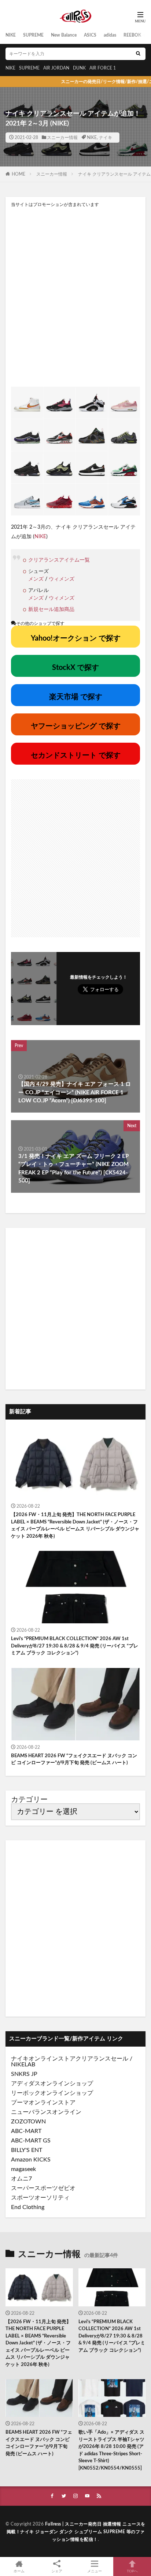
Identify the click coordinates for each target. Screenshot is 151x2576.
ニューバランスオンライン (46, 2112)
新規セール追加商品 (51, 610)
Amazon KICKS (31, 2160)
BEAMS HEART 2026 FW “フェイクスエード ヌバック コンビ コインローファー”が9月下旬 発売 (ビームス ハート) (74, 1760)
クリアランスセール (102, 2059)
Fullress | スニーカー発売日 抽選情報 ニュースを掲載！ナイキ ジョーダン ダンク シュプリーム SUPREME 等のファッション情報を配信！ (76, 2532)
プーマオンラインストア (43, 2103)
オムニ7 (21, 2179)
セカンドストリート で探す (76, 755)
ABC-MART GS (31, 2141)
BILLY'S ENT (27, 2150)
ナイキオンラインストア (43, 2059)
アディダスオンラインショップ (52, 2084)
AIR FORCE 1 (103, 68)
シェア (57, 2571)
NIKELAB (23, 2065)
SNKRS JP (24, 2074)
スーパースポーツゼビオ (43, 2188)
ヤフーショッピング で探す (76, 726)
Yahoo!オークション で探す (76, 638)
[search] (138, 54)
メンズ (36, 579)
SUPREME (33, 35)
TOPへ (132, 2571)
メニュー (95, 2571)
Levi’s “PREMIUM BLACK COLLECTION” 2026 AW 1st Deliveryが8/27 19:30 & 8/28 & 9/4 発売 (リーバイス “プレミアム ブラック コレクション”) (75, 1646)
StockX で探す (75, 668)
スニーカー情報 (62, 138)
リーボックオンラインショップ (52, 2093)
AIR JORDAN (56, 68)
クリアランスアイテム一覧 (59, 560)
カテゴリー (29, 1800)
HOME (19, 174)
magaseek (23, 2169)
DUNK (79, 68)
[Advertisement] (75, 297)
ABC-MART (26, 2131)
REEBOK (132, 35)
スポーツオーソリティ (40, 2198)
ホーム (19, 2571)
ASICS (90, 35)
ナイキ (106, 138)
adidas (110, 35)
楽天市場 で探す (76, 697)
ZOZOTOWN (28, 2122)
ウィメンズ (62, 579)
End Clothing (28, 2207)
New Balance (64, 35)
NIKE (11, 35)
